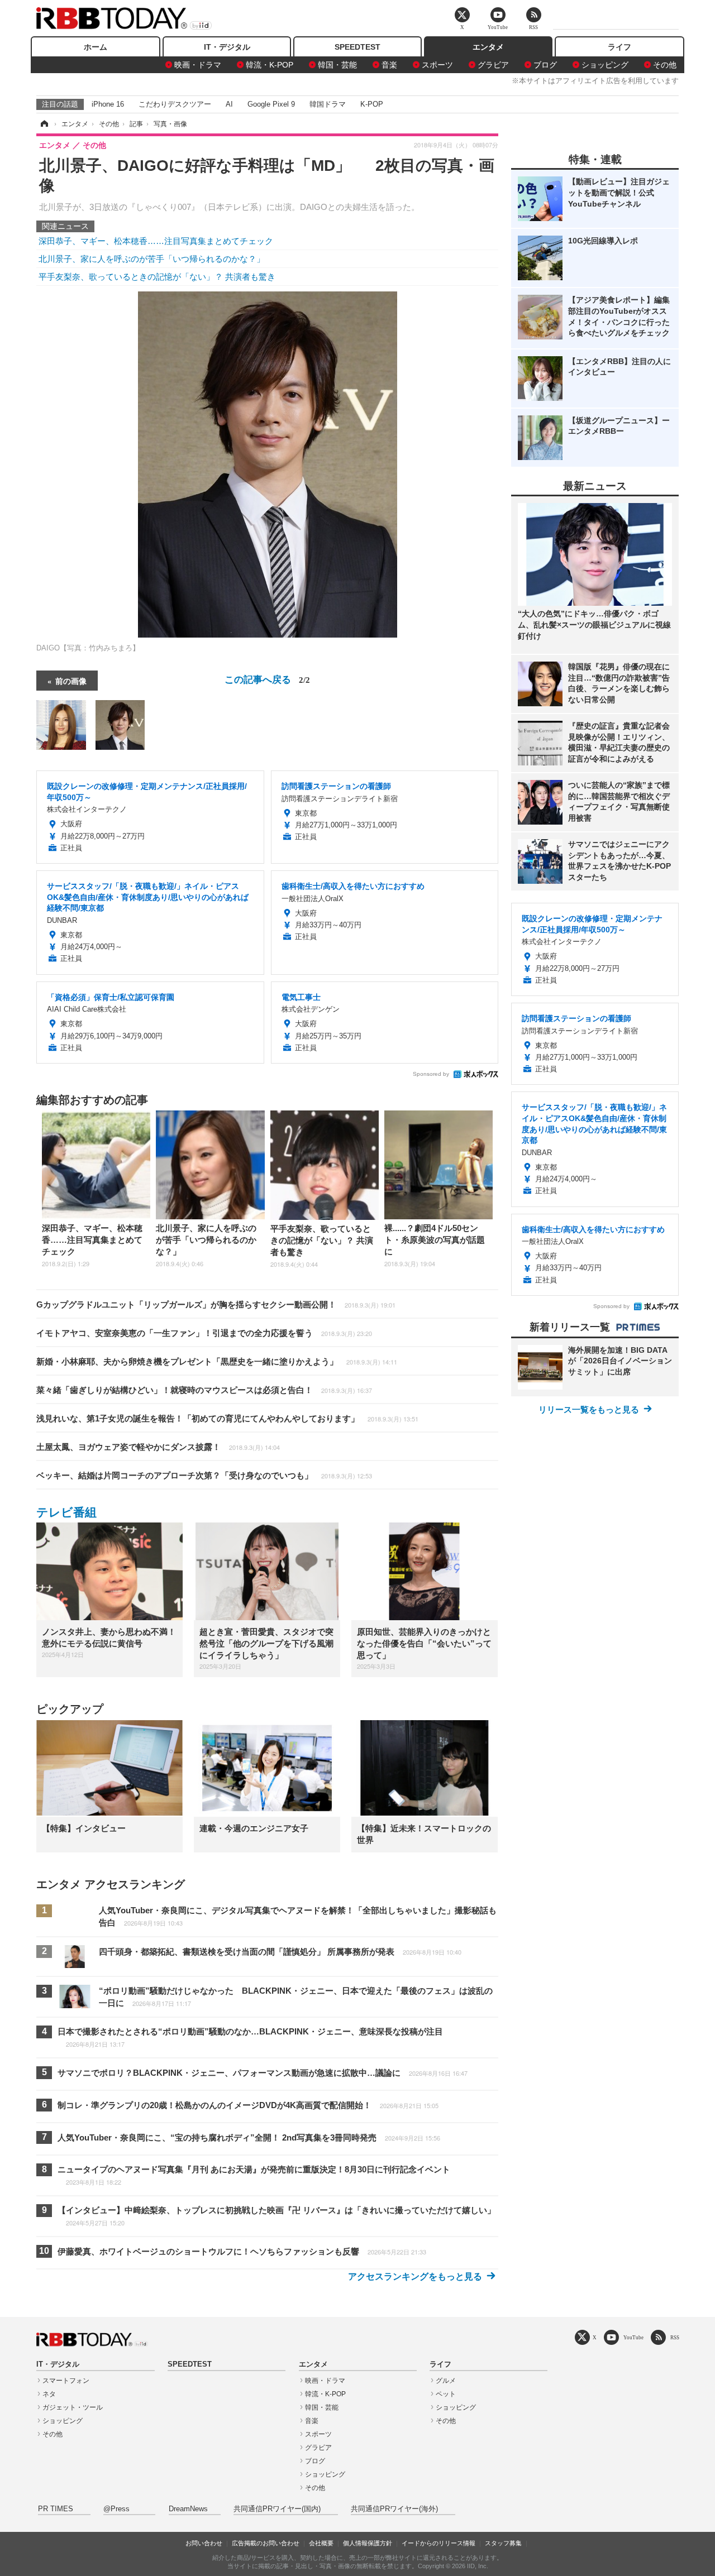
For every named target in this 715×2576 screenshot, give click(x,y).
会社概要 (321, 2543)
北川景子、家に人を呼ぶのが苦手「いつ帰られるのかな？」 (152, 259)
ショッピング (605, 65)
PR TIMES (56, 2509)
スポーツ (437, 65)
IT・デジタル (227, 47)
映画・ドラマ (198, 65)
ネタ (49, 2394)
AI (229, 104)
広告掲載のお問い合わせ (266, 2543)
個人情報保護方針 (368, 2543)
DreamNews (188, 2509)
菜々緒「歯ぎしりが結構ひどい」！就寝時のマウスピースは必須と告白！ (204, 1390)
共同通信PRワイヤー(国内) (277, 2509)
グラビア (493, 65)
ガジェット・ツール (73, 2407)
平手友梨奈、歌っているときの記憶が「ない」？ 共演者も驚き (157, 277)
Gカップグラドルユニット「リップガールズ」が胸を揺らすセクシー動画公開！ (216, 1304)
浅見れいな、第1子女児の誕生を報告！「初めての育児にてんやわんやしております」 (227, 1418)
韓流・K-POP (270, 65)
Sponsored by (431, 1074)
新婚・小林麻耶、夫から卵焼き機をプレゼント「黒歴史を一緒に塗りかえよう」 (217, 1361)
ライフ (619, 47)
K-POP (372, 104)
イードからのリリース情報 (438, 2543)
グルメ (446, 2381)
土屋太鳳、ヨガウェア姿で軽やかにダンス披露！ (158, 1447)
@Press (116, 2509)
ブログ (545, 65)
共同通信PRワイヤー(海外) (394, 2509)
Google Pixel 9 (271, 104)
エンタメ (488, 47)
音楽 (389, 65)
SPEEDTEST (357, 47)
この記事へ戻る (267, 679)
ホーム (96, 47)
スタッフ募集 (503, 2543)
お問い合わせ (204, 2543)
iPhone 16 (108, 104)
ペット (446, 2394)
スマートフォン (66, 2381)
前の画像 (71, 681)
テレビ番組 (66, 1512)
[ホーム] (44, 124)
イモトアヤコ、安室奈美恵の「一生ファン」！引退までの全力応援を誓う (204, 1333)
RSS (675, 2337)
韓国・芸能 (337, 65)
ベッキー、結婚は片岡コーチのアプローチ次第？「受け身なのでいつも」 (204, 1475)
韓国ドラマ (328, 104)
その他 (665, 65)
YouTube (633, 2337)
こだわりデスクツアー (175, 104)
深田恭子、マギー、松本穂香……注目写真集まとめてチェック (156, 241)
